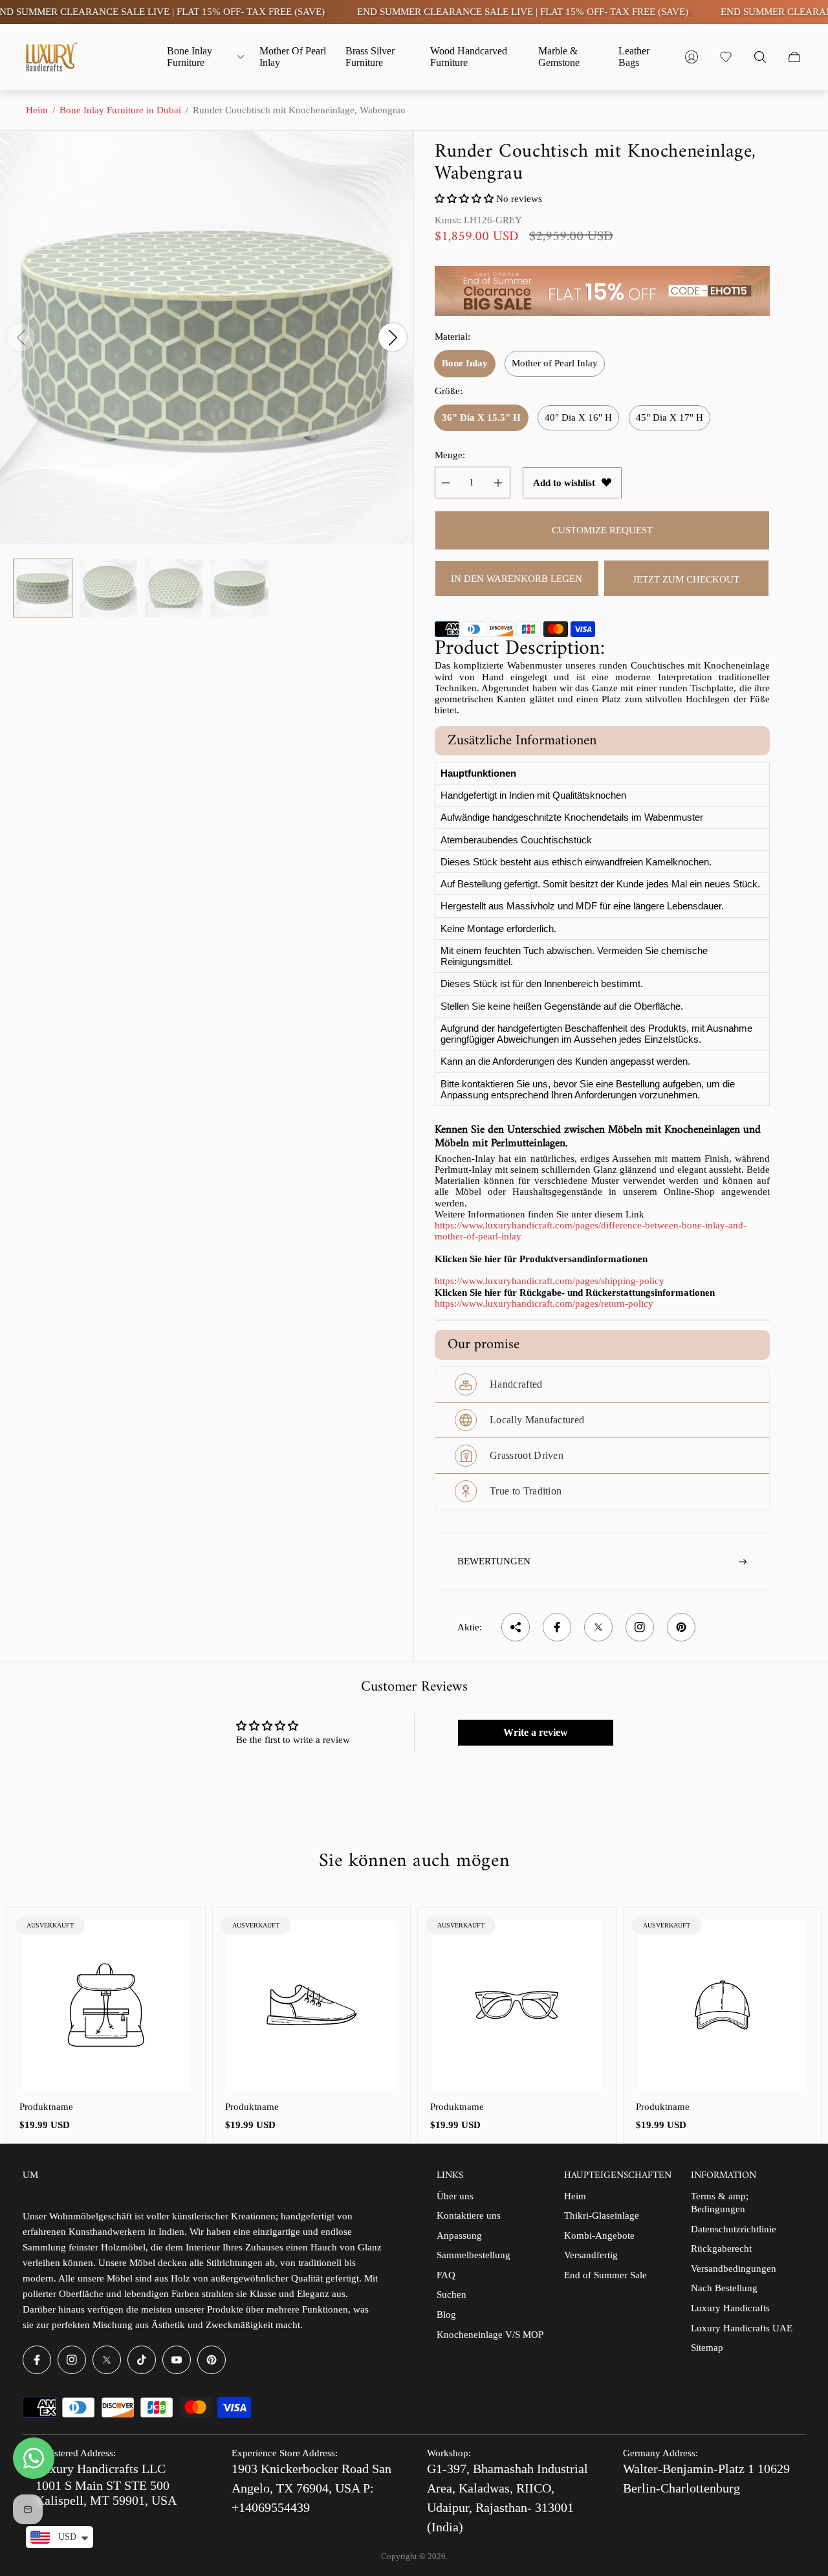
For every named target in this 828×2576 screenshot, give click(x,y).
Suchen (452, 2294)
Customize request (602, 530)
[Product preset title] (106, 2005)
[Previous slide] (21, 337)
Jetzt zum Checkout (686, 579)
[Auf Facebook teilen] (557, 1627)
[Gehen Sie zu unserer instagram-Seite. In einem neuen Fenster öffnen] (72, 2360)
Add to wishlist (564, 483)
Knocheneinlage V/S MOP (490, 2335)
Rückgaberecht (721, 2248)
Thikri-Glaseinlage (602, 2215)
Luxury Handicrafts (730, 2308)
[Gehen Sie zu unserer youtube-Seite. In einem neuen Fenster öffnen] (177, 2360)
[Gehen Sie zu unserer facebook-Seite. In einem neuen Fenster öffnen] (37, 2360)
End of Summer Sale (605, 2275)
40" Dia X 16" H (578, 417)
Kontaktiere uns (469, 2215)
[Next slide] (393, 337)
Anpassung (459, 2236)
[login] (692, 57)
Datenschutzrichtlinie (734, 2229)
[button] (464, 199)
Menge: (450, 455)
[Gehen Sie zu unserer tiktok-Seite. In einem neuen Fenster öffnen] (142, 2360)
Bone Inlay (465, 363)
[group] (43, 588)
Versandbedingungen (734, 2269)
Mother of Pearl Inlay (555, 363)
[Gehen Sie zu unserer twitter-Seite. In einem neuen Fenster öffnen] (107, 2360)
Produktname (46, 2107)
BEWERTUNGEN (494, 1561)
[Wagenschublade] (794, 57)
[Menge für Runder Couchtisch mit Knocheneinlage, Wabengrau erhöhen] (498, 483)
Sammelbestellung (474, 2255)
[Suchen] (760, 57)
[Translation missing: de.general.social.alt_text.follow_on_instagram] (640, 1627)
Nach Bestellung (724, 2288)
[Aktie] (516, 1627)
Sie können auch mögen (414, 1861)
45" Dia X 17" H (670, 417)
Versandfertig (591, 2255)
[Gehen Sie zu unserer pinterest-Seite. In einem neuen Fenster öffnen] (212, 2360)
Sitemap (707, 2348)
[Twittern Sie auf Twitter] (598, 1627)
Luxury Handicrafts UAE (742, 2328)
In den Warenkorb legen (517, 579)
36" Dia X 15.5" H (481, 417)
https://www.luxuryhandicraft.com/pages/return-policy (544, 1304)
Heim (37, 110)
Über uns (455, 2196)
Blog (446, 2315)
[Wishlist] (726, 57)
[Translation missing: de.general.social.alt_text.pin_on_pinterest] (681, 1627)
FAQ (446, 2275)
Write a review (536, 1732)
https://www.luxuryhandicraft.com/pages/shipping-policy (550, 1281)
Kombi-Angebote (599, 2236)
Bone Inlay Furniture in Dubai (120, 110)
